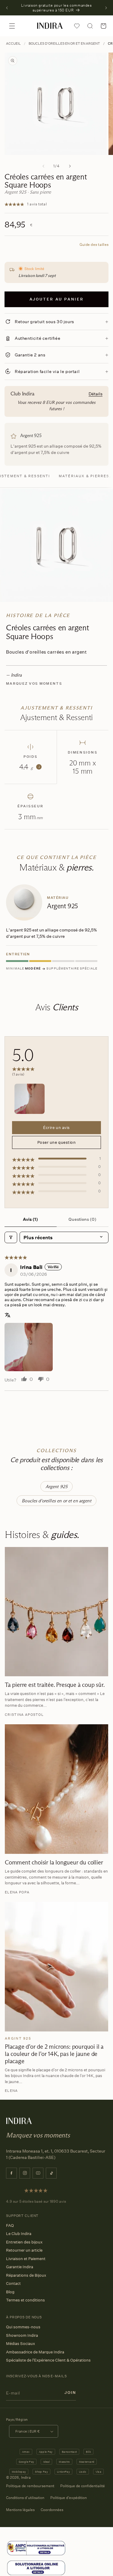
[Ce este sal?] (36, 2548)
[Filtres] (11, 1237)
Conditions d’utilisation (25, 2498)
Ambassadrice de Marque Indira (35, 2352)
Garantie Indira (20, 2267)
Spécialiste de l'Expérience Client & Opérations (48, 2360)
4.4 (29, 767)
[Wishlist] (77, 26)
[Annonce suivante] (106, 8)
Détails (96, 394)
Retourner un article (24, 2250)
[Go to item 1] (30, 1099)
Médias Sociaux (20, 2343)
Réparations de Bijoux (26, 2275)
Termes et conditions (25, 2300)
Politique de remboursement (30, 2486)
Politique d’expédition (69, 2498)
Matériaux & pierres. (85, 476)
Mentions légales (20, 2510)
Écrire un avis (56, 1127)
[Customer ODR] (36, 2568)
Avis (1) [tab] (30, 1219)
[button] (12, 26)
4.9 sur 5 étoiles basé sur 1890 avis (36, 2201)
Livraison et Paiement (26, 2259)
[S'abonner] (70, 2393)
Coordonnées (52, 2510)
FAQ (10, 2225)
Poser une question (56, 1142)
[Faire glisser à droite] (70, 166)
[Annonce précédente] (7, 8)
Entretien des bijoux (24, 2242)
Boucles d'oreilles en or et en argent (64, 43)
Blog (10, 2292)
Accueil (13, 43)
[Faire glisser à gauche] (43, 166)
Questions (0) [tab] (82, 1219)
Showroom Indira (22, 2335)
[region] (56, 929)
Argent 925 (57, 1486)
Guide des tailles (94, 244)
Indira (26, 2477)
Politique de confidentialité (83, 2486)
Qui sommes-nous (23, 2327)
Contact (13, 2283)
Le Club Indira (19, 2233)
